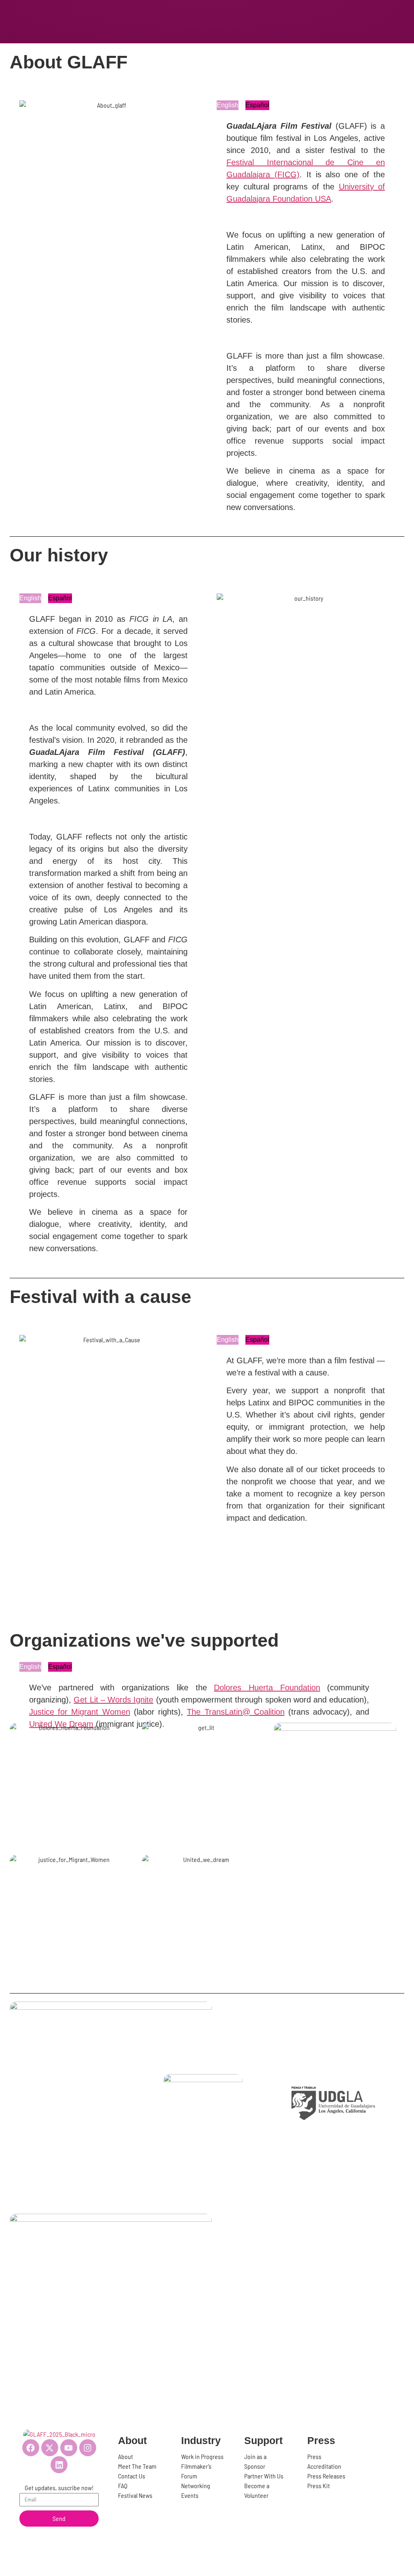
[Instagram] (88, 2448)
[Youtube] (69, 2448)
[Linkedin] (59, 2465)
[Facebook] (31, 2448)
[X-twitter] (50, 2448)
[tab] (228, 105)
